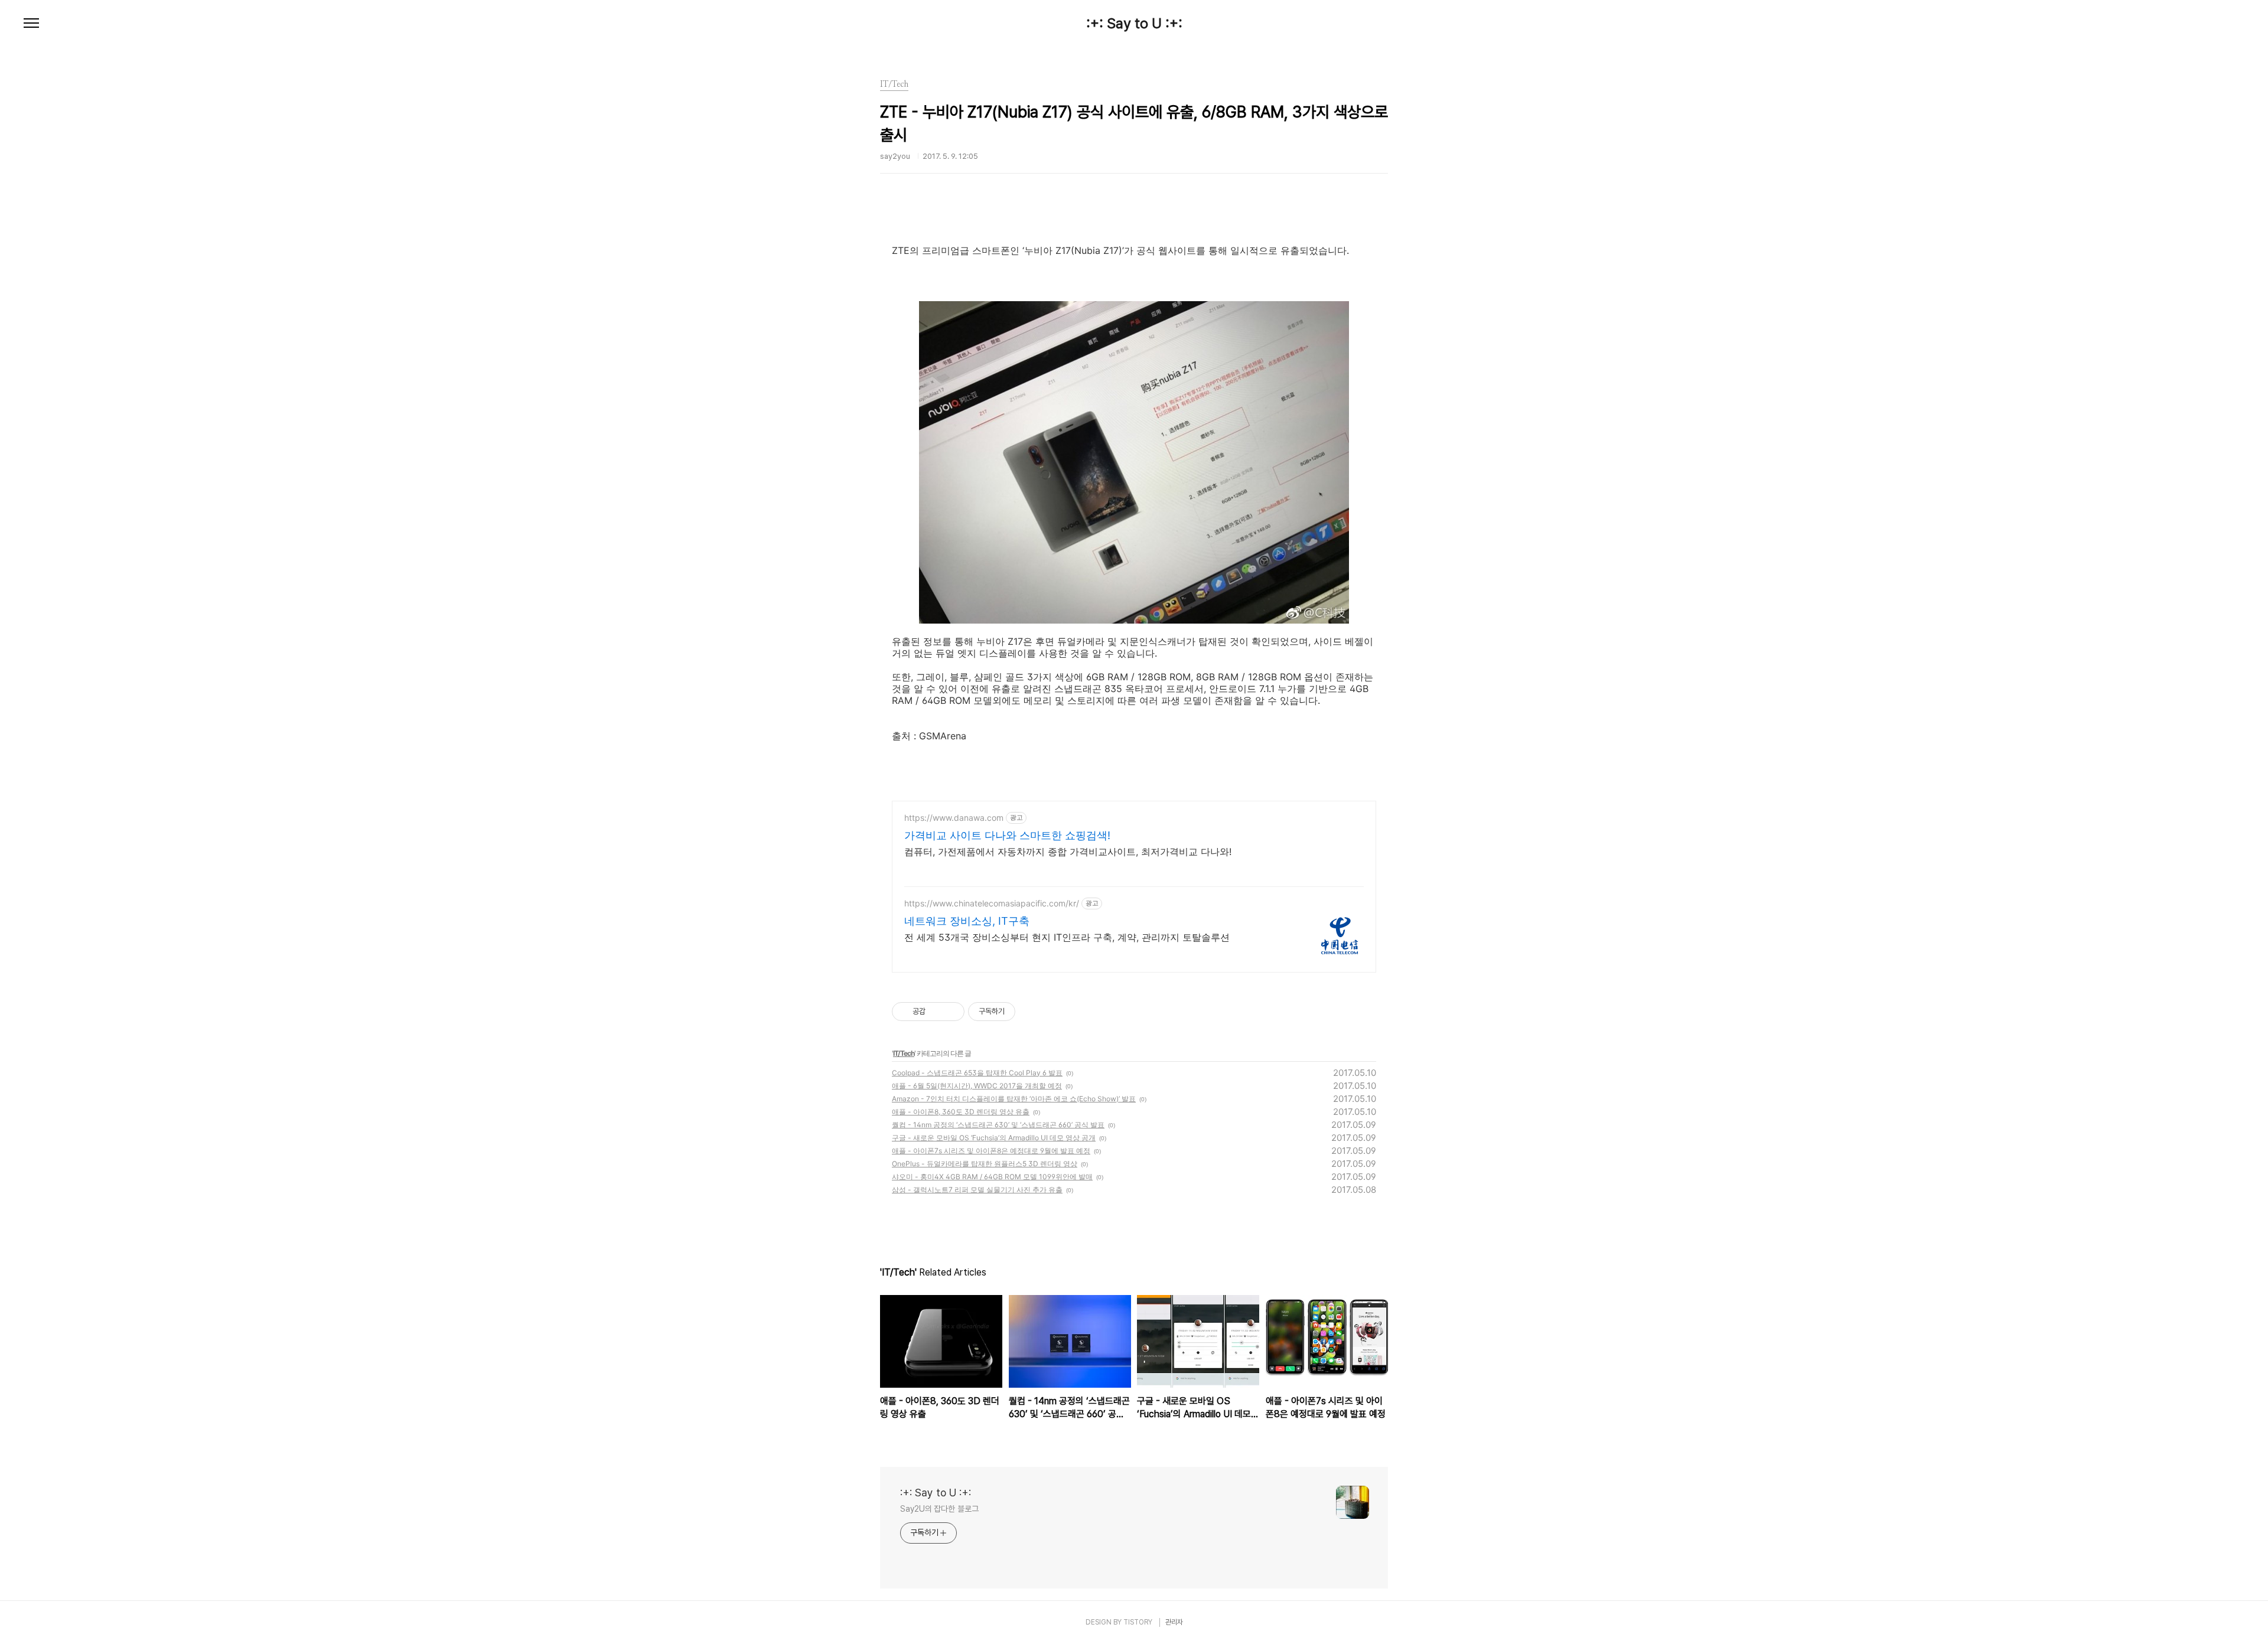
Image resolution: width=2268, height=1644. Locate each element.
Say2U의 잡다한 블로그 (939, 1509)
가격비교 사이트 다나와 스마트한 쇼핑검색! (1007, 835)
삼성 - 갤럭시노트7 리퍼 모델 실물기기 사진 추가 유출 (977, 1190)
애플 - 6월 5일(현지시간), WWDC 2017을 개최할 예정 (977, 1086)
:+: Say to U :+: (1134, 24)
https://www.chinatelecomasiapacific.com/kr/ (992, 903)
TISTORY (1138, 1622)
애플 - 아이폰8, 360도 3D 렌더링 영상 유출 (961, 1112)
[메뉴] (31, 24)
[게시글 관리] (951, 1012)
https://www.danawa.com (954, 818)
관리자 (1174, 1622)
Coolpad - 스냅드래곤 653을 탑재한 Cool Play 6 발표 (977, 1073)
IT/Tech (904, 1053)
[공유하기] (936, 1012)
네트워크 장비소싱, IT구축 (967, 921)
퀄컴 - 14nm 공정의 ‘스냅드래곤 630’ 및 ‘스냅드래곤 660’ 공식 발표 (998, 1125)
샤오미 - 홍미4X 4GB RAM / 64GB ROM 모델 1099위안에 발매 (992, 1177)
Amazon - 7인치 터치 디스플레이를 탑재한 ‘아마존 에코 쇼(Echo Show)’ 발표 (1014, 1099)
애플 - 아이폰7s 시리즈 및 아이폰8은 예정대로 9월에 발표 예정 (991, 1151)
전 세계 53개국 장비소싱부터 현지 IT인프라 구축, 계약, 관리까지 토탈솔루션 (1067, 937)
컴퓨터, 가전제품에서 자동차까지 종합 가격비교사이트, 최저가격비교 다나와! (1068, 852)
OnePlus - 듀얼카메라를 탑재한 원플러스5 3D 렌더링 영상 (985, 1164)
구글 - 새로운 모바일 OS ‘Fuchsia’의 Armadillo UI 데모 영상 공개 (994, 1138)
